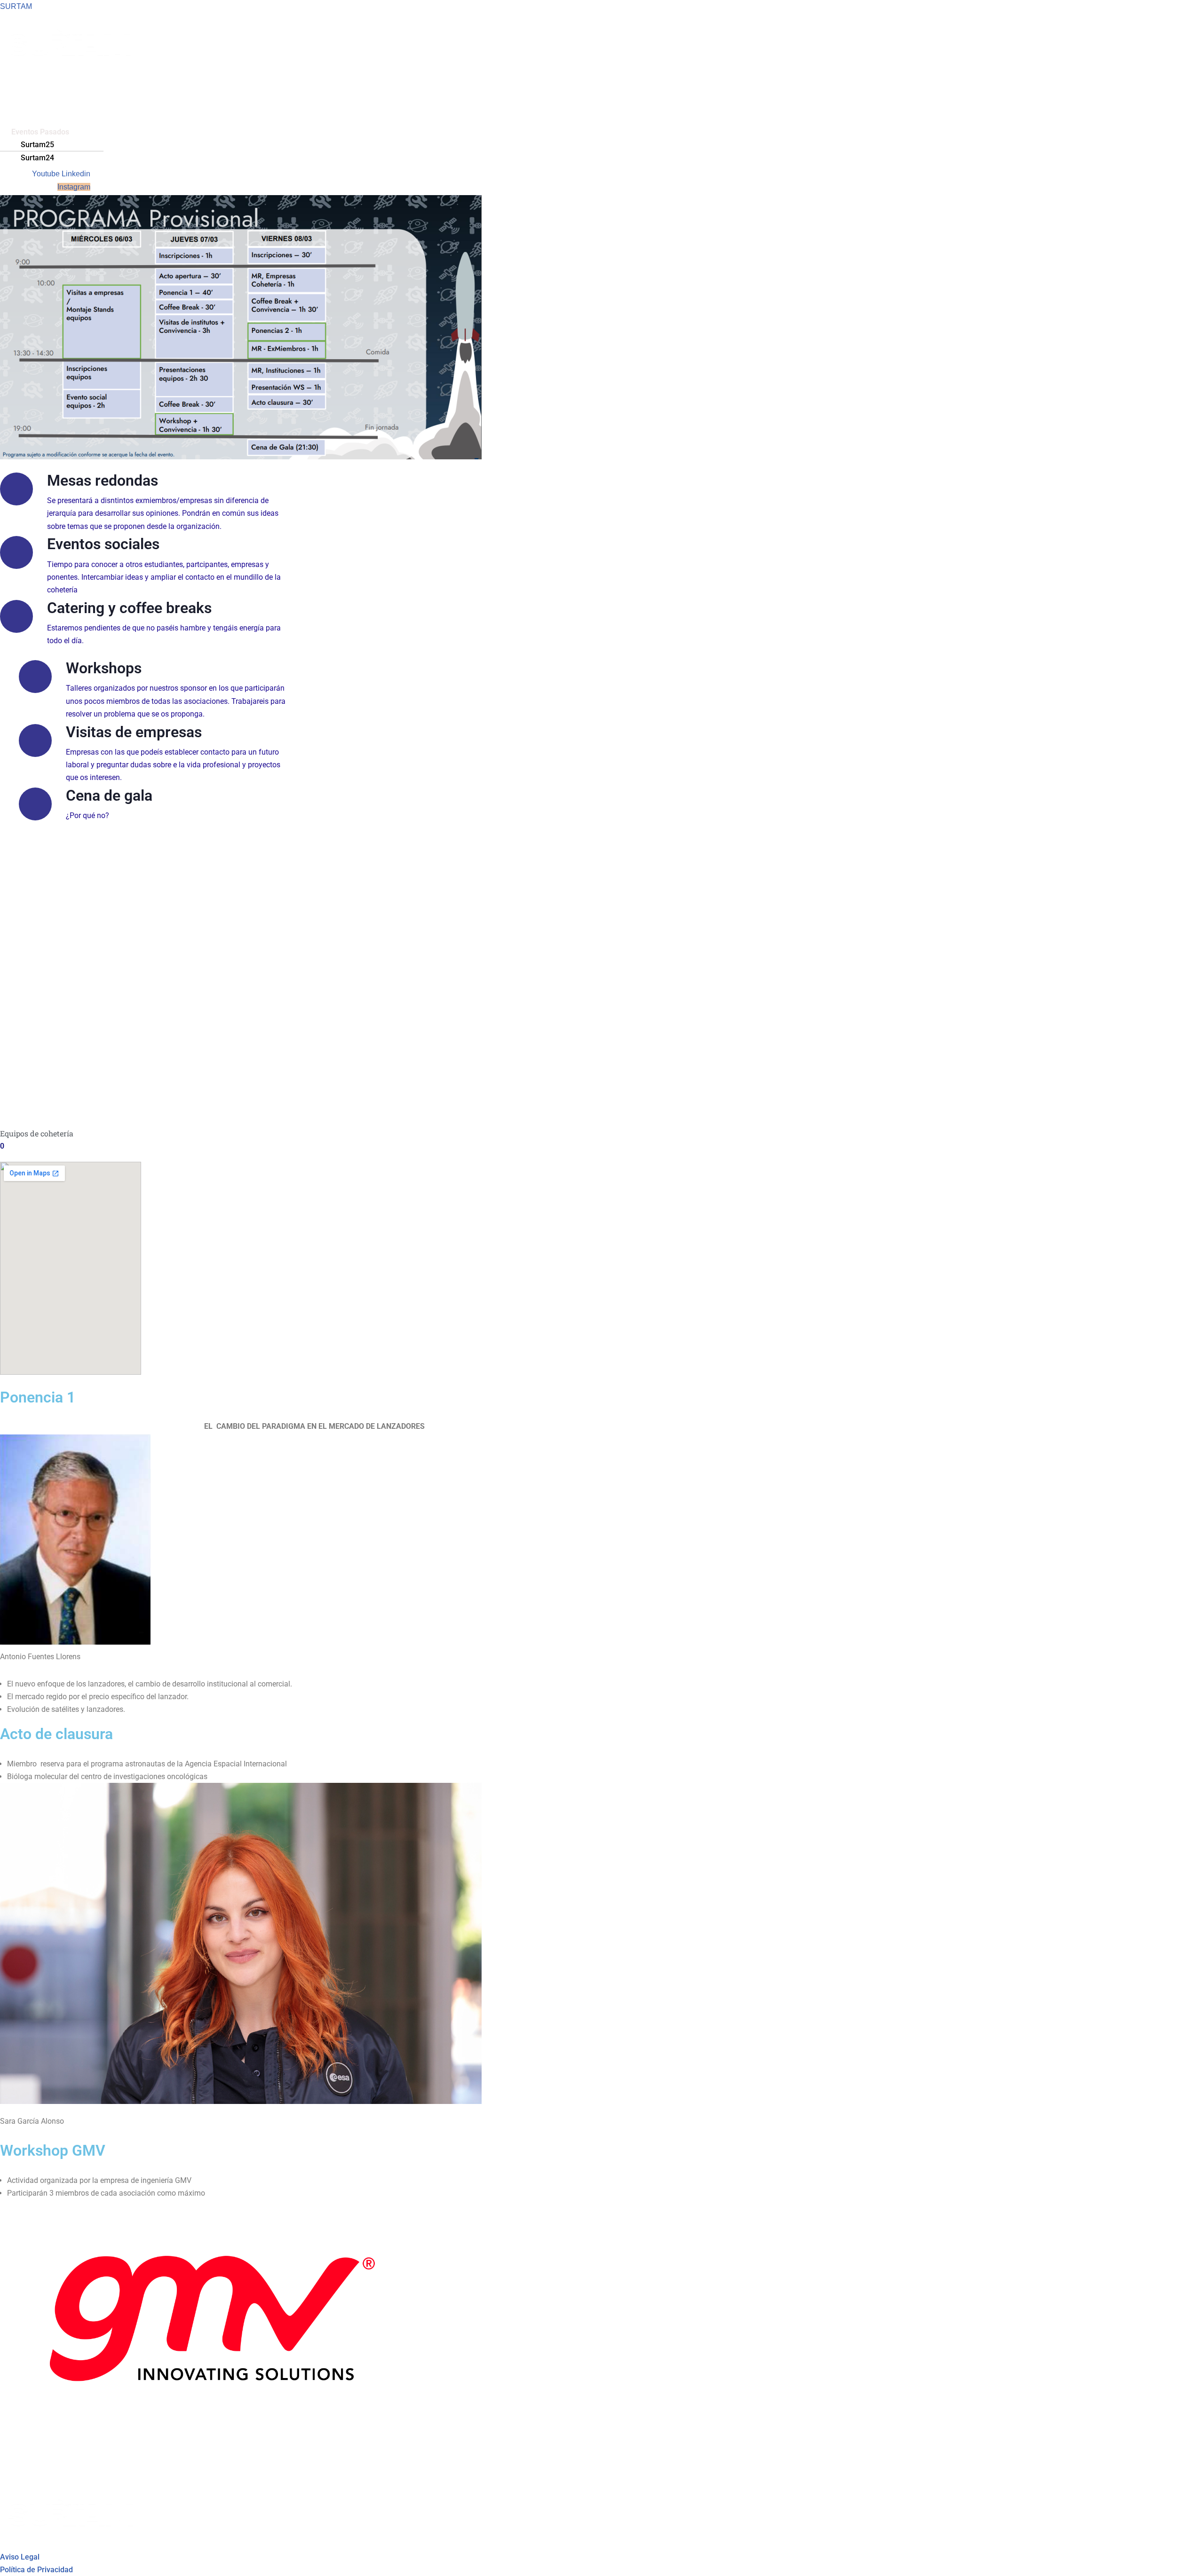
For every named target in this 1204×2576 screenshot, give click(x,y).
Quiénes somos (37, 119)
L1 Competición (38, 93)
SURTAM (16, 6)
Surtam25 (37, 145)
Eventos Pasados (40, 132)
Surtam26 (28, 81)
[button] (192, 132)
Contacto (26, 106)
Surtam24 (37, 158)
